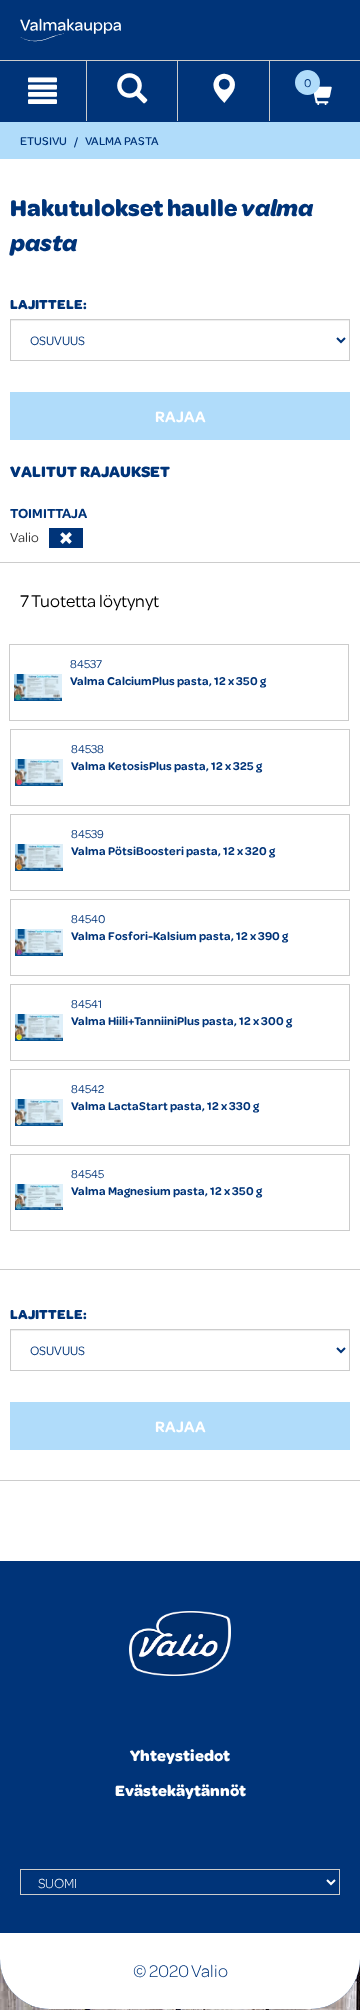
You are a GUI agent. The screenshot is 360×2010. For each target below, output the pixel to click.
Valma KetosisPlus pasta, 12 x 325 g (166, 765)
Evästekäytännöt (180, 1790)
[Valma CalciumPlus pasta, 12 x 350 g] (38, 687)
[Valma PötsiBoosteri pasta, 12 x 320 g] (39, 857)
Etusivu (43, 140)
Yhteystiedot (180, 1755)
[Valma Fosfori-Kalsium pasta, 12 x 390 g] (39, 942)
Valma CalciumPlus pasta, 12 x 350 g (168, 680)
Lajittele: (48, 303)
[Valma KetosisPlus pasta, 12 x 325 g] (39, 772)
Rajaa (180, 416)
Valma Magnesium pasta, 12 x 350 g (166, 1190)
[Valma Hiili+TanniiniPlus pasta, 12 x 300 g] (39, 1027)
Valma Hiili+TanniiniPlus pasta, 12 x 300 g (181, 1020)
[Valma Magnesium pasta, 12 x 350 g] (39, 1197)
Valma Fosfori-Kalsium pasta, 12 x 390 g (179, 935)
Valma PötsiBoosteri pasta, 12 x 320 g (173, 850)
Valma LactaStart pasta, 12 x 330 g (165, 1105)
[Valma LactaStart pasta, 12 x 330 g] (39, 1112)
